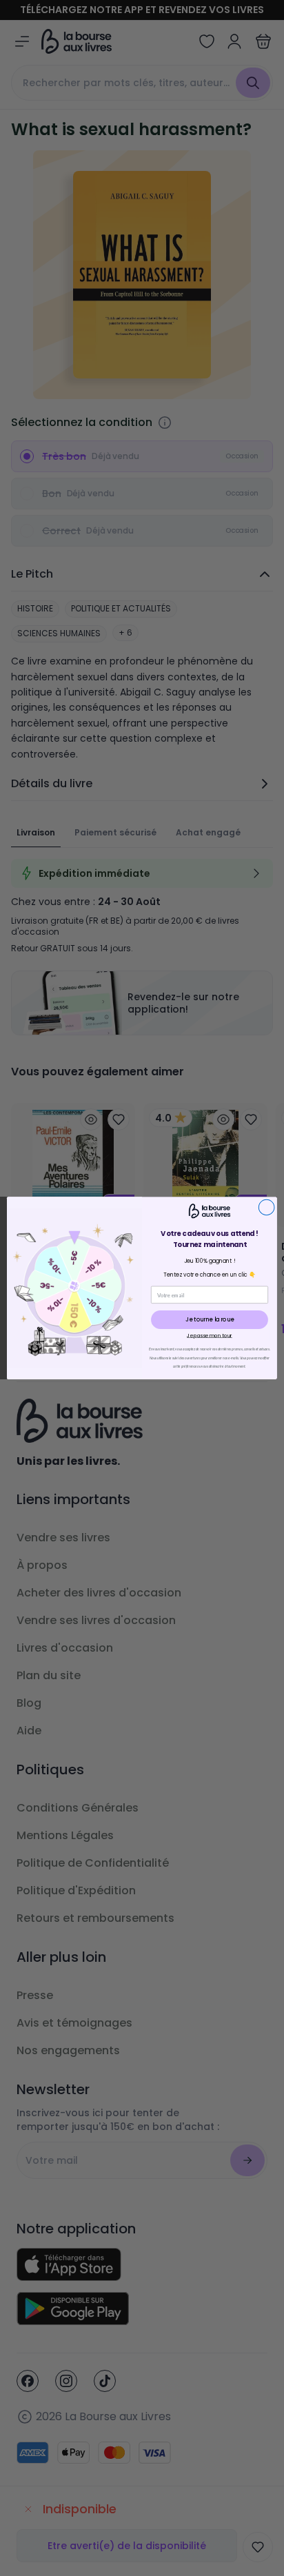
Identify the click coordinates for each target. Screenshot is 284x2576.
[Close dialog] (266, 1207)
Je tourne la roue (209, 1319)
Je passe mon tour (210, 1335)
